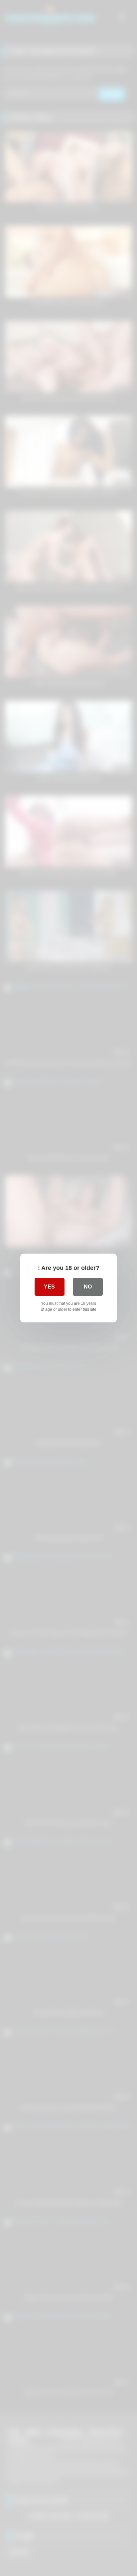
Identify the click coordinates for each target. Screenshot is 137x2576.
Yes (49, 1287)
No (88, 1287)
